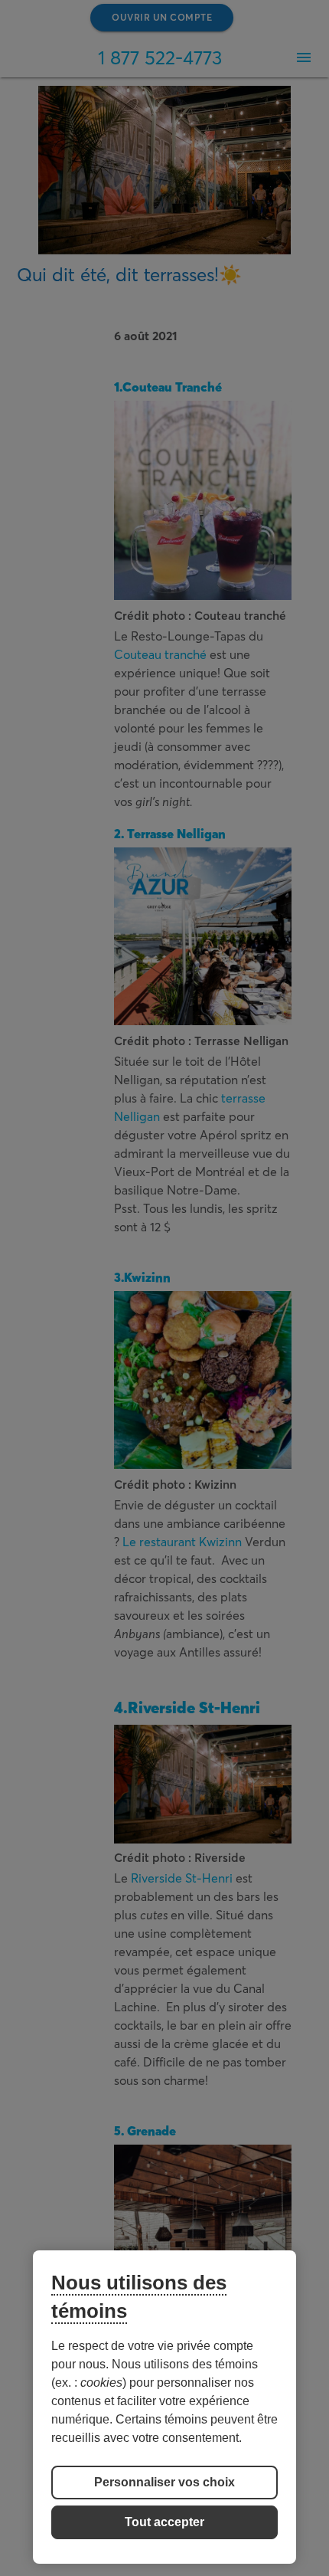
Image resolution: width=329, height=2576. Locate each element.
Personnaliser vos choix (164, 2482)
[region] (164, 2407)
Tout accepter (164, 2522)
